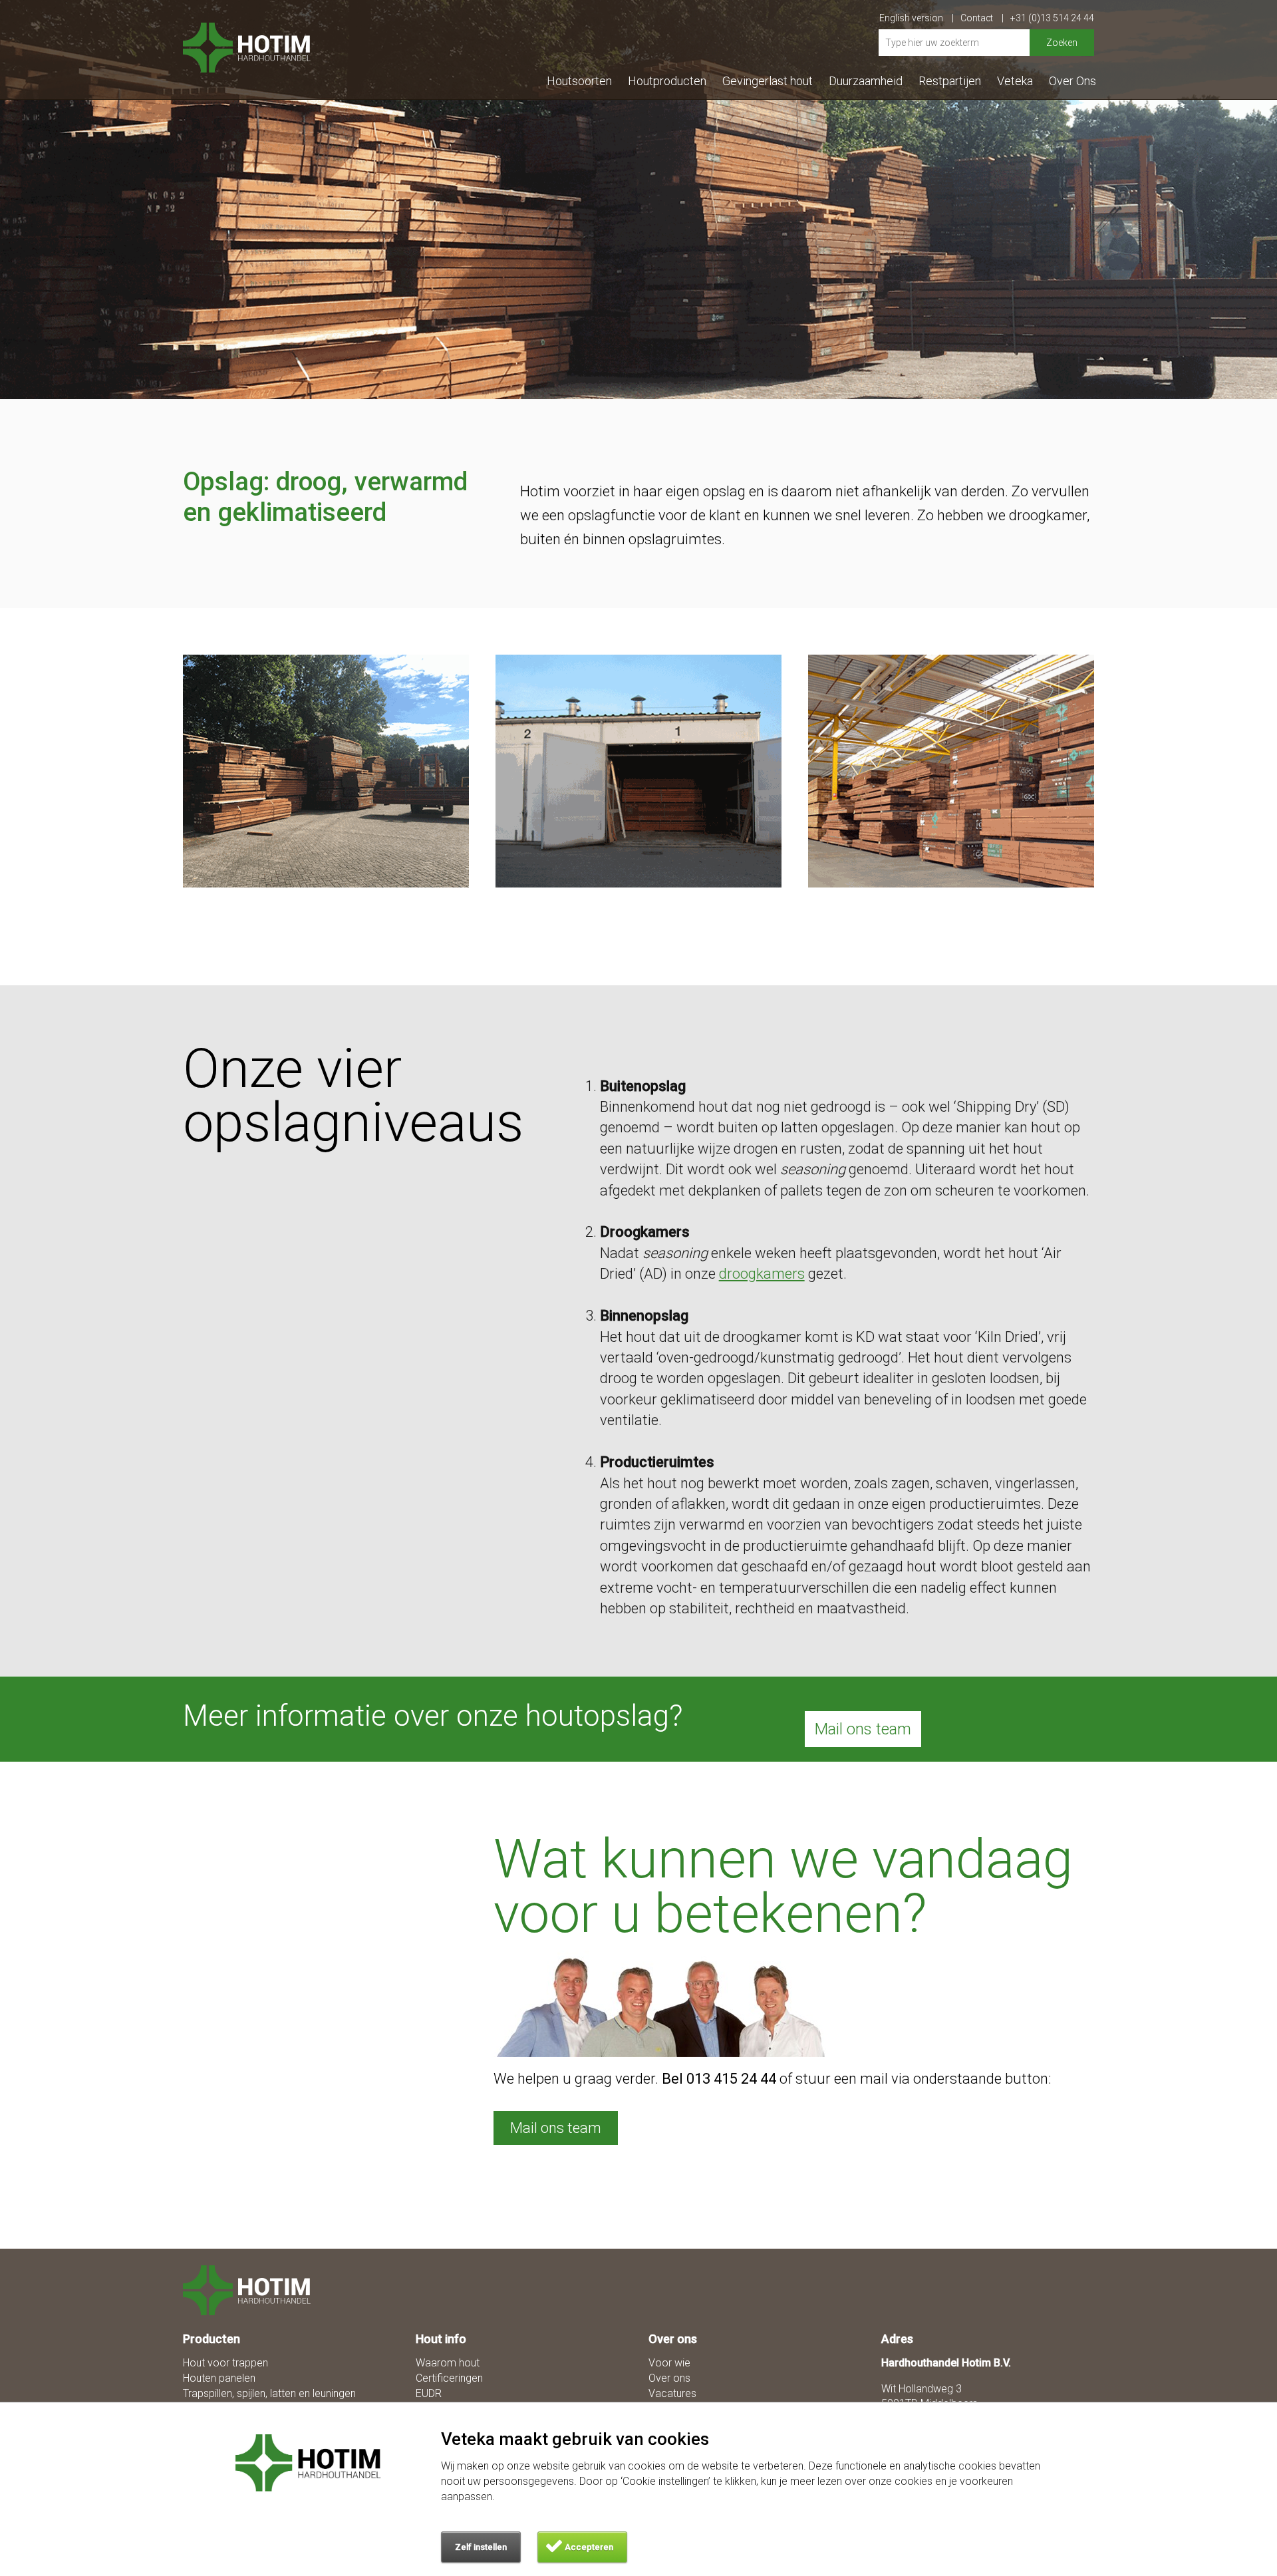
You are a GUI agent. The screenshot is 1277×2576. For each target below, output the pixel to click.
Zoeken (1062, 43)
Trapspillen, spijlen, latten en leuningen (269, 2393)
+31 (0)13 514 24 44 (1052, 18)
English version (912, 18)
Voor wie (669, 2363)
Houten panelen (219, 2378)
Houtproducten (667, 81)
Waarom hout (448, 2363)
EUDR (429, 2393)
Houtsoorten (579, 81)
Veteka (1015, 81)
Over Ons (1072, 81)
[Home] (254, 2290)
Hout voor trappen (225, 2363)
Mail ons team (863, 1729)
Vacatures (672, 2393)
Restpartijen (950, 81)
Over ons (669, 2378)
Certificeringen (449, 2378)
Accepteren (589, 2547)
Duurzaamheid (866, 81)
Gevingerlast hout (768, 81)
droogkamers (762, 1274)
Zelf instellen (481, 2547)
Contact (978, 18)
